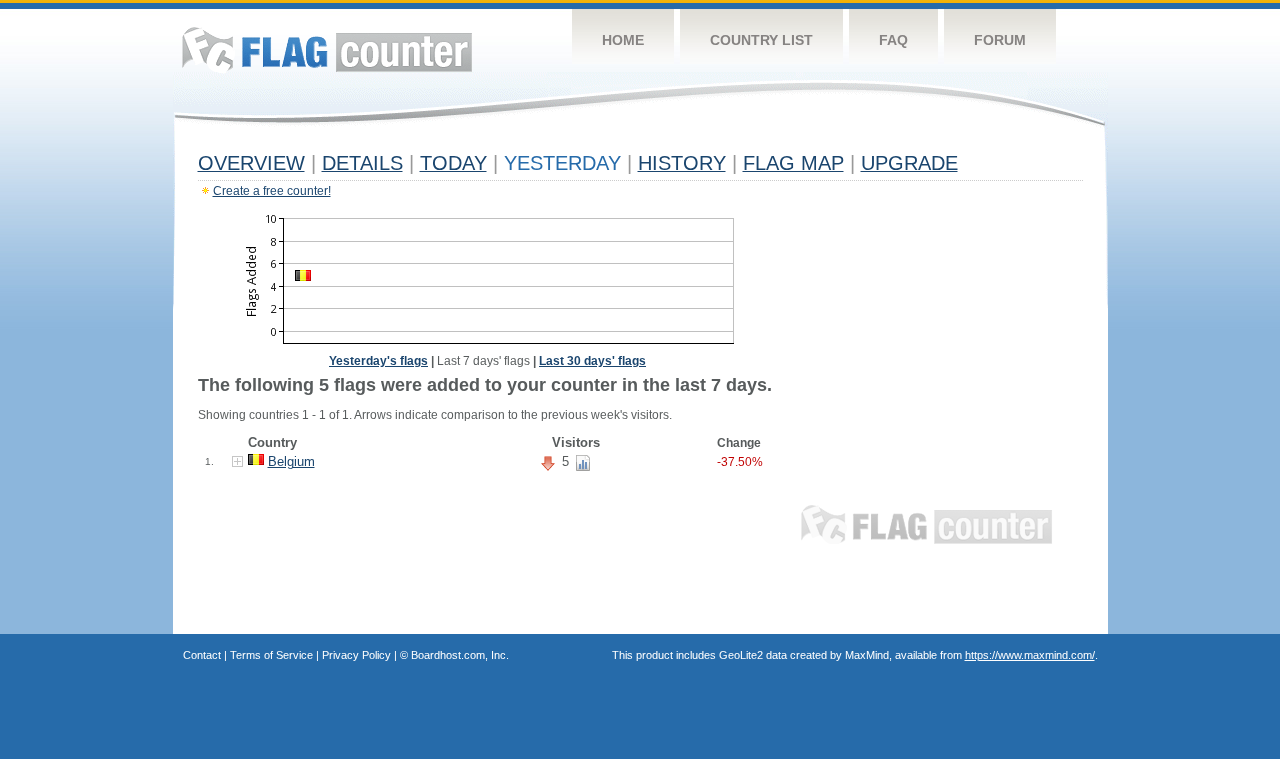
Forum (1000, 40)
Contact (202, 655)
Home (623, 40)
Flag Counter (327, 49)
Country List (761, 40)
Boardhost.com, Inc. (460, 655)
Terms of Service (271, 655)
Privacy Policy (356, 655)
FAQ (893, 40)
